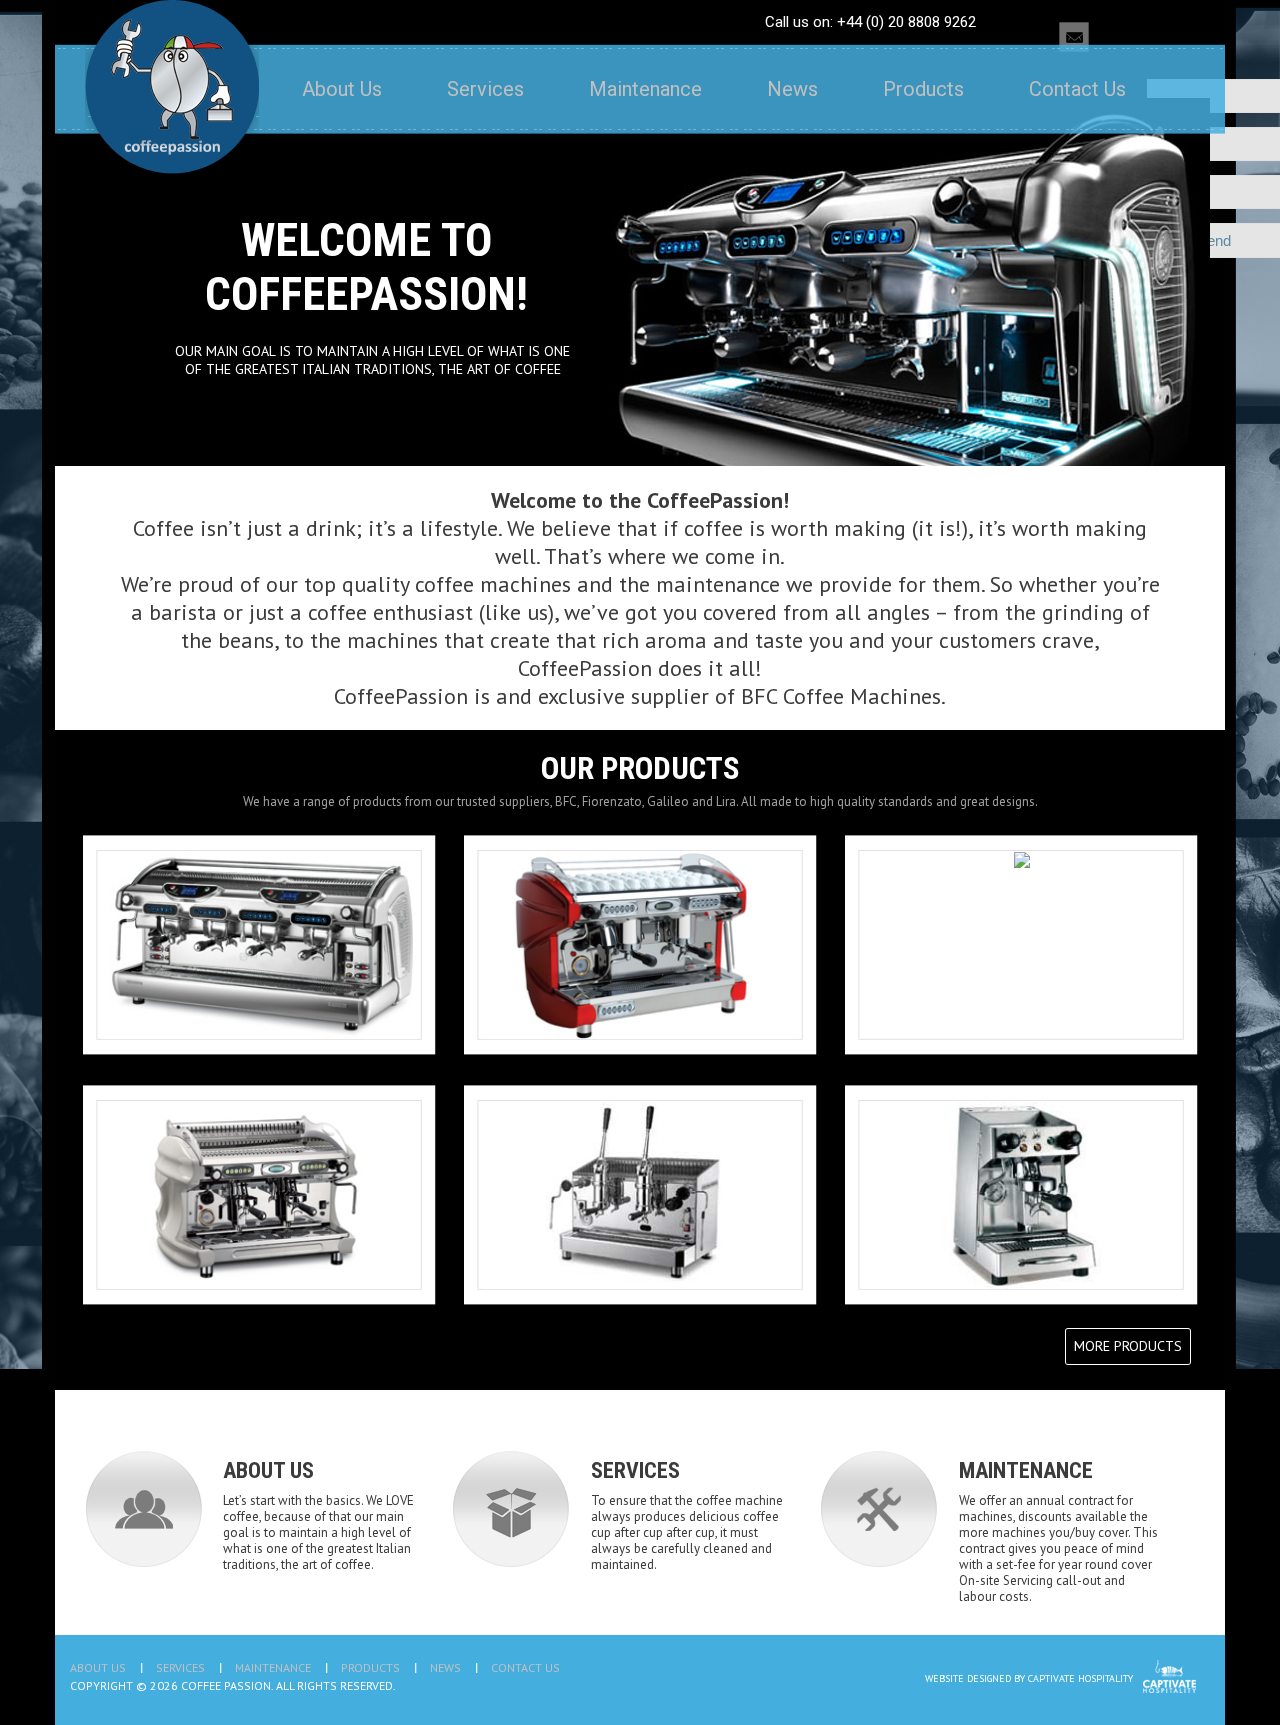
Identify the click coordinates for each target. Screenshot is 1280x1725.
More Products (1128, 1346)
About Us (342, 89)
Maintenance (645, 89)
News (792, 89)
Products (923, 89)
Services (485, 89)
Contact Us (1077, 89)
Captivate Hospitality (1080, 1678)
